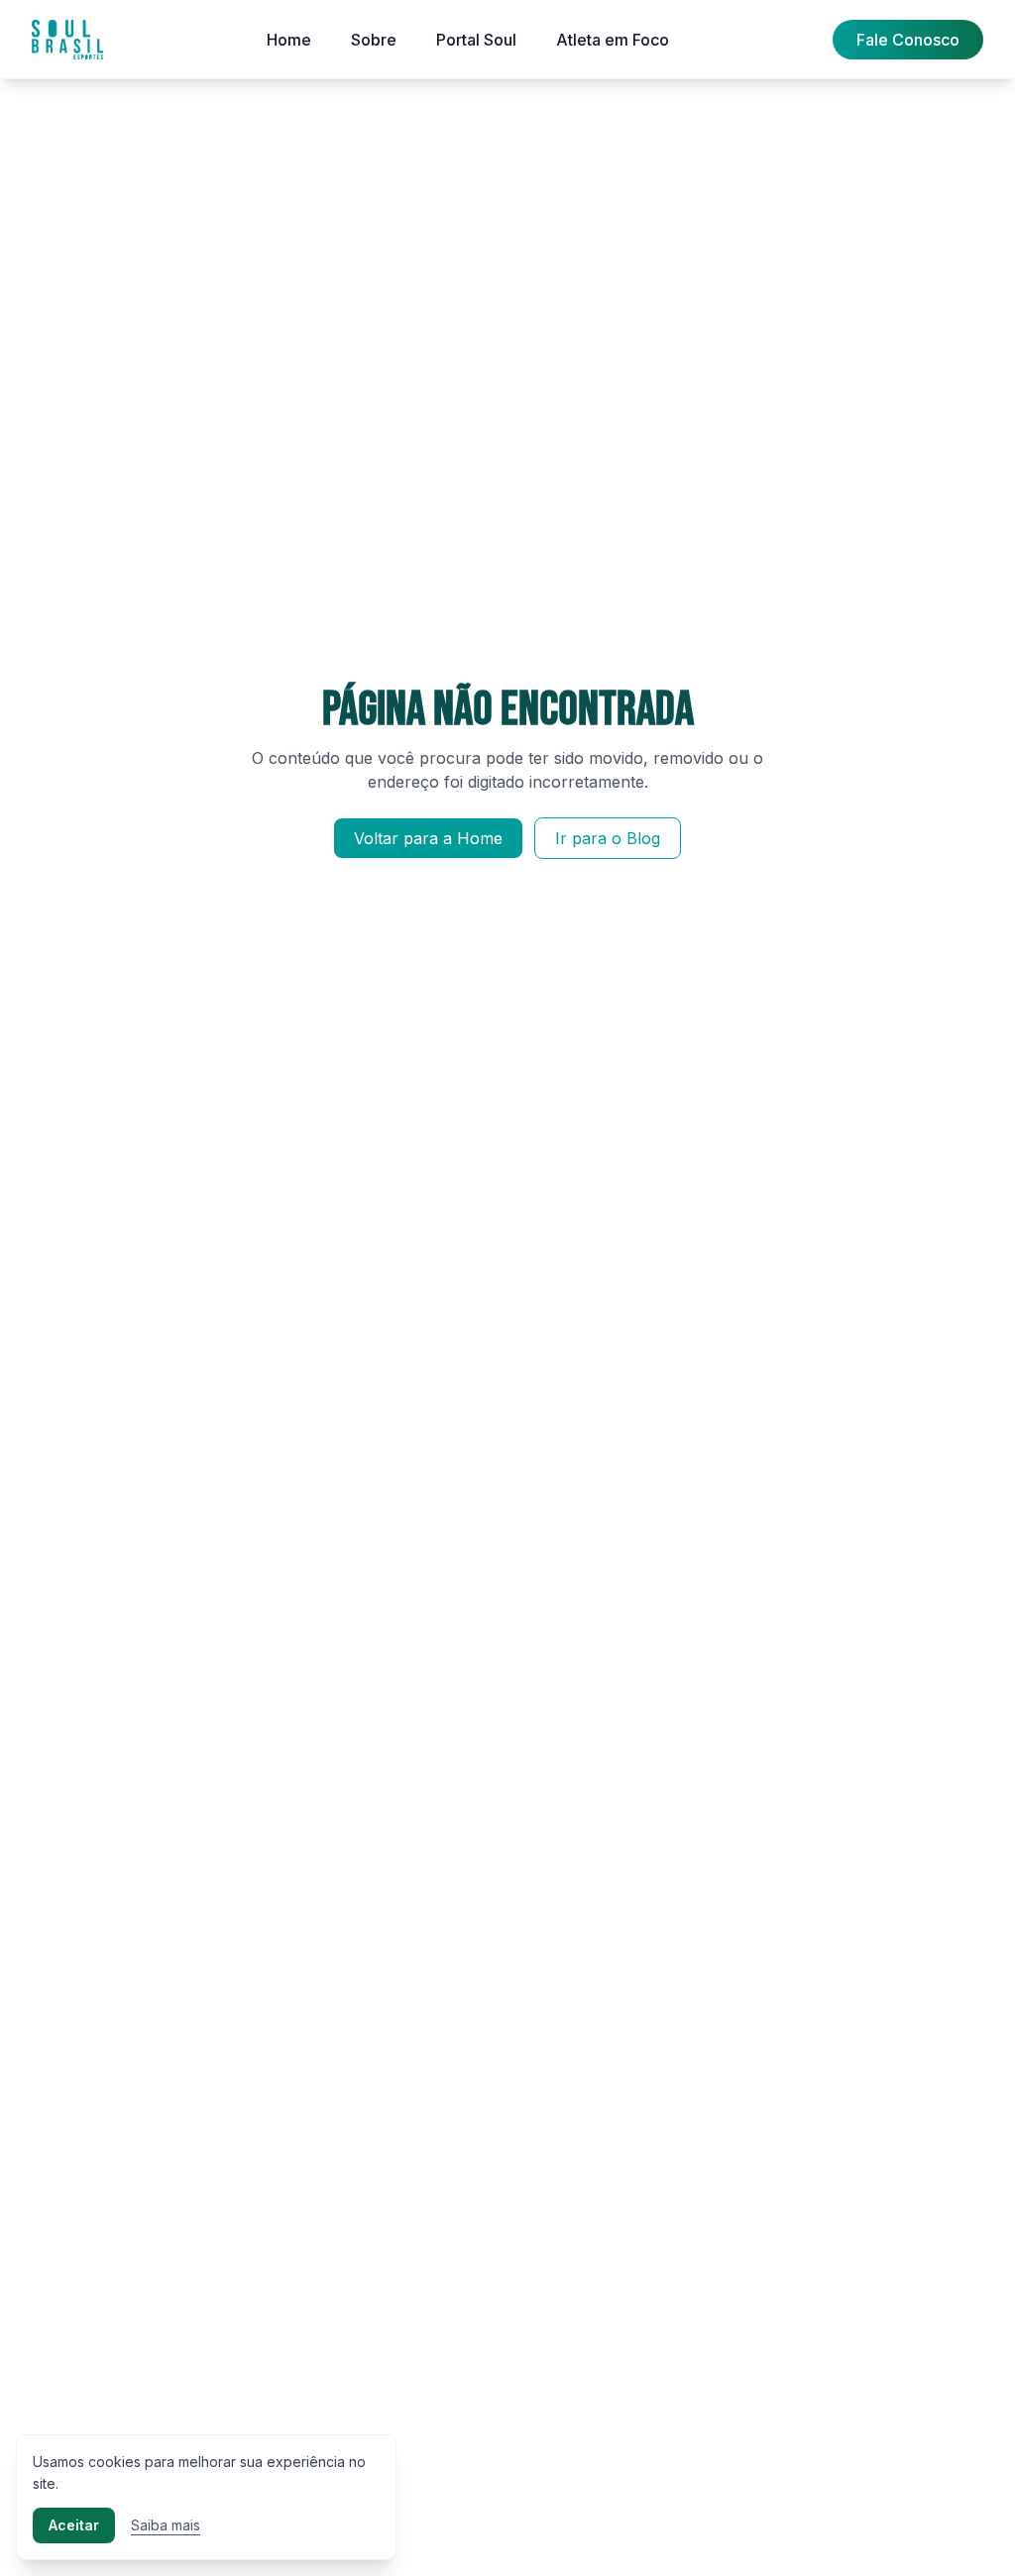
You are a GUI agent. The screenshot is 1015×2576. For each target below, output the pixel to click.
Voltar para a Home (428, 838)
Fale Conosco (908, 40)
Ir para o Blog (608, 838)
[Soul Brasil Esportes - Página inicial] (67, 40)
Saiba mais (166, 2525)
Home (289, 40)
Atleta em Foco (613, 40)
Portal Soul (476, 40)
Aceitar (74, 2525)
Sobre (374, 40)
